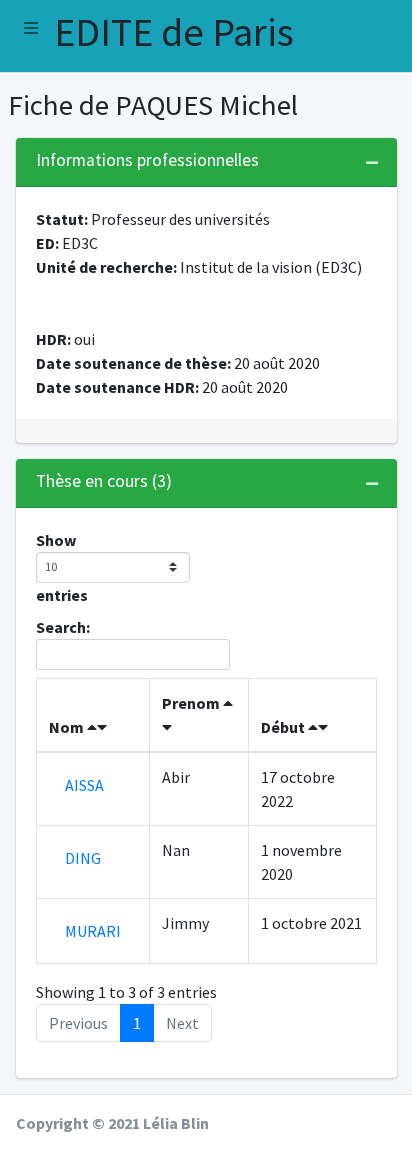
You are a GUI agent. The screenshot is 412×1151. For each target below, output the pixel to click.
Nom (68, 727)
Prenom (192, 703)
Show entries (62, 567)
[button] (31, 28)
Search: (63, 627)
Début (284, 727)
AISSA (84, 785)
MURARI (93, 931)
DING (83, 858)
